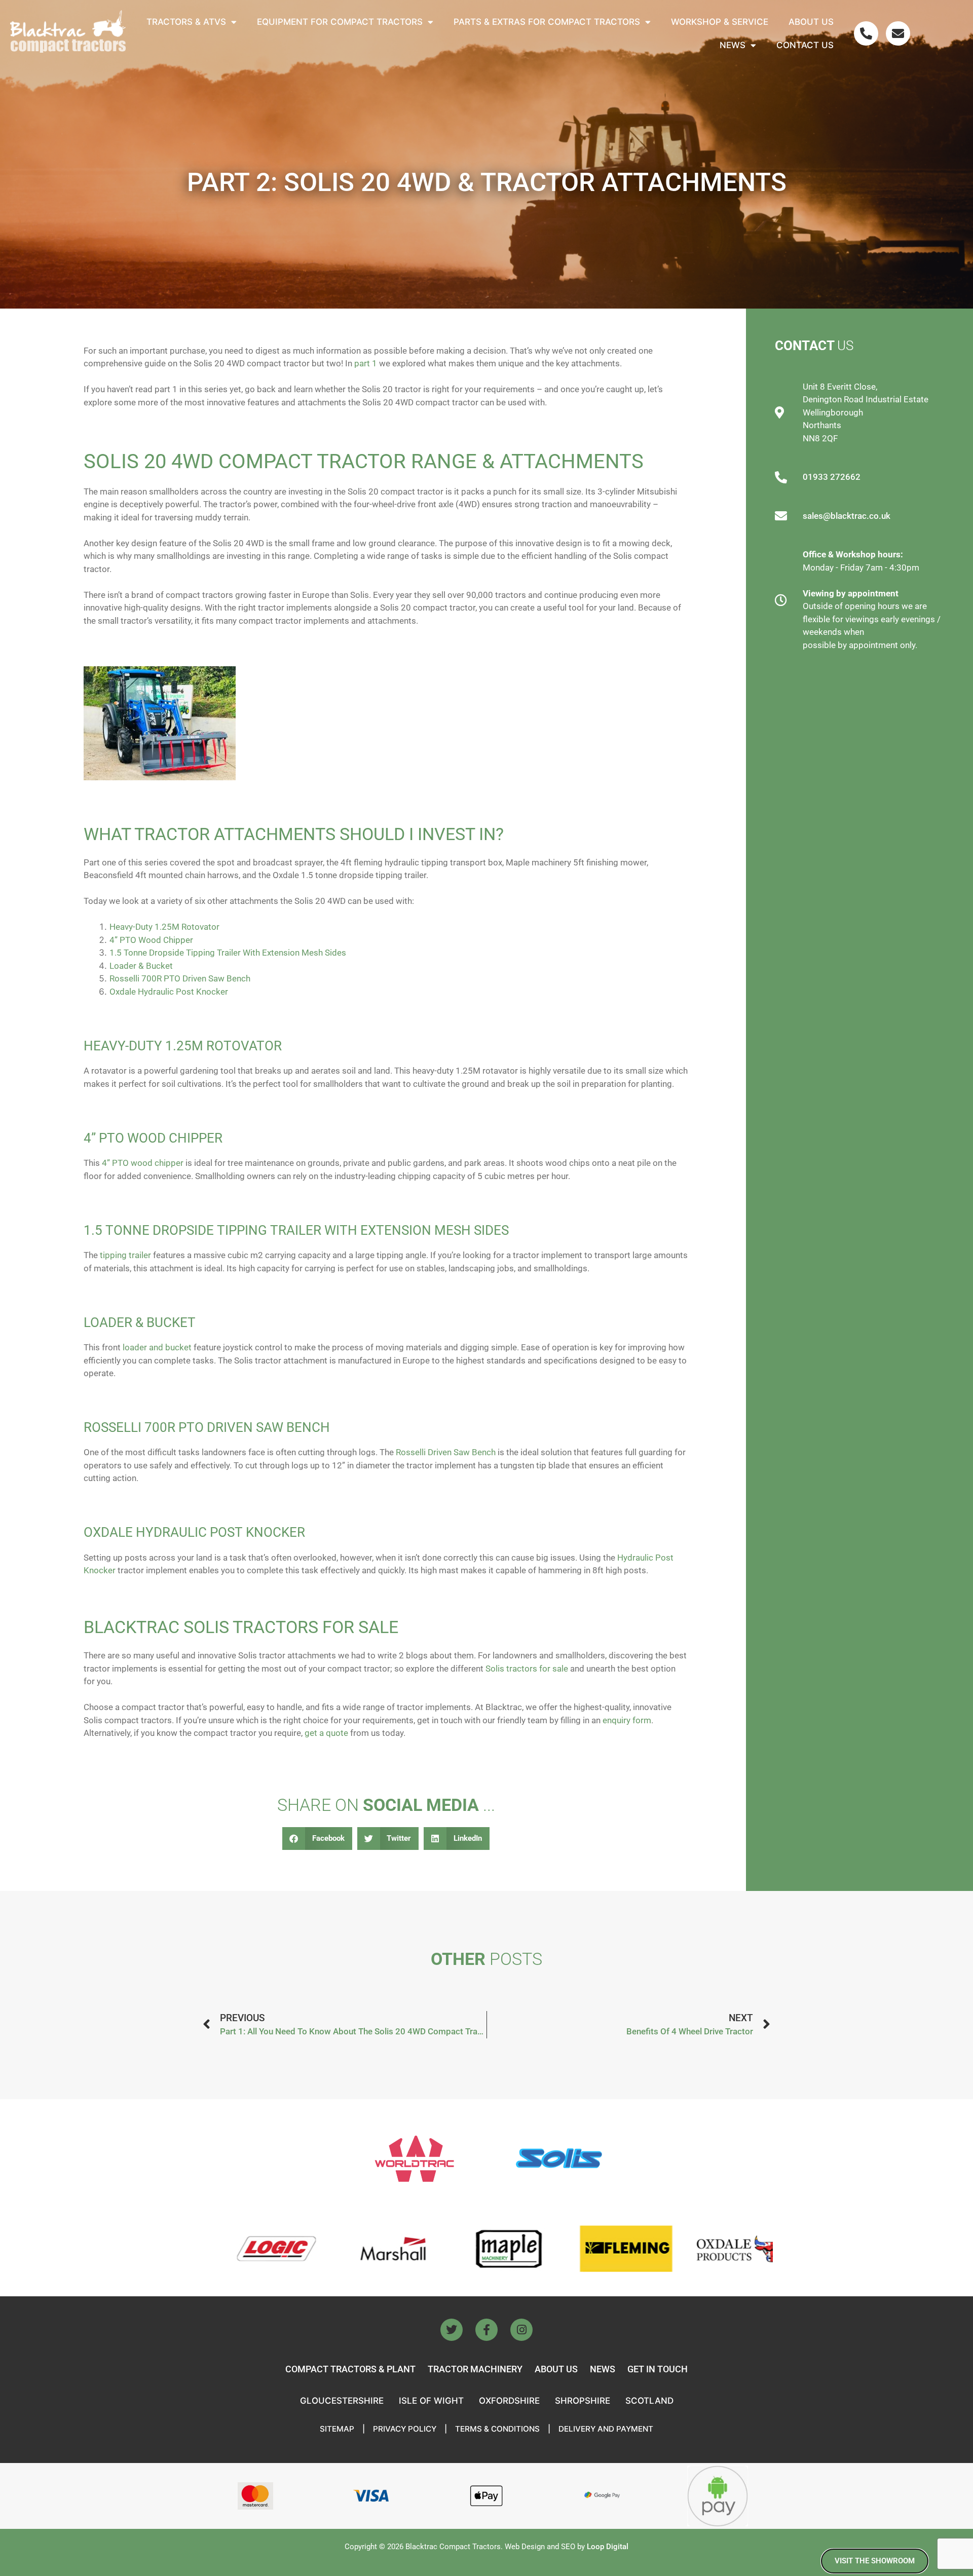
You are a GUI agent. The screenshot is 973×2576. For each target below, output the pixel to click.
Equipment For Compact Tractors (340, 22)
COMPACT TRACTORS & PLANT (350, 2369)
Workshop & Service (720, 22)
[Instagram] (521, 2330)
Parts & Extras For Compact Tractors (547, 22)
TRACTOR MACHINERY (475, 2369)
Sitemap (337, 2429)
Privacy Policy (405, 2429)
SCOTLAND (649, 2401)
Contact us (805, 45)
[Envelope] (898, 33)
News (733, 45)
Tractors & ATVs (186, 22)
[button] (317, 1839)
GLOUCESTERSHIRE (342, 2401)
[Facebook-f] (486, 2330)
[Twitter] (452, 2330)
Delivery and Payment (606, 2429)
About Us (811, 22)
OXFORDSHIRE (509, 2401)
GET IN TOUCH (658, 2369)
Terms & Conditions (497, 2429)
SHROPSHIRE (583, 2401)
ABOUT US (556, 2369)
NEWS (603, 2369)
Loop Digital (608, 2547)
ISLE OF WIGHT (431, 2401)
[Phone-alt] (866, 33)
